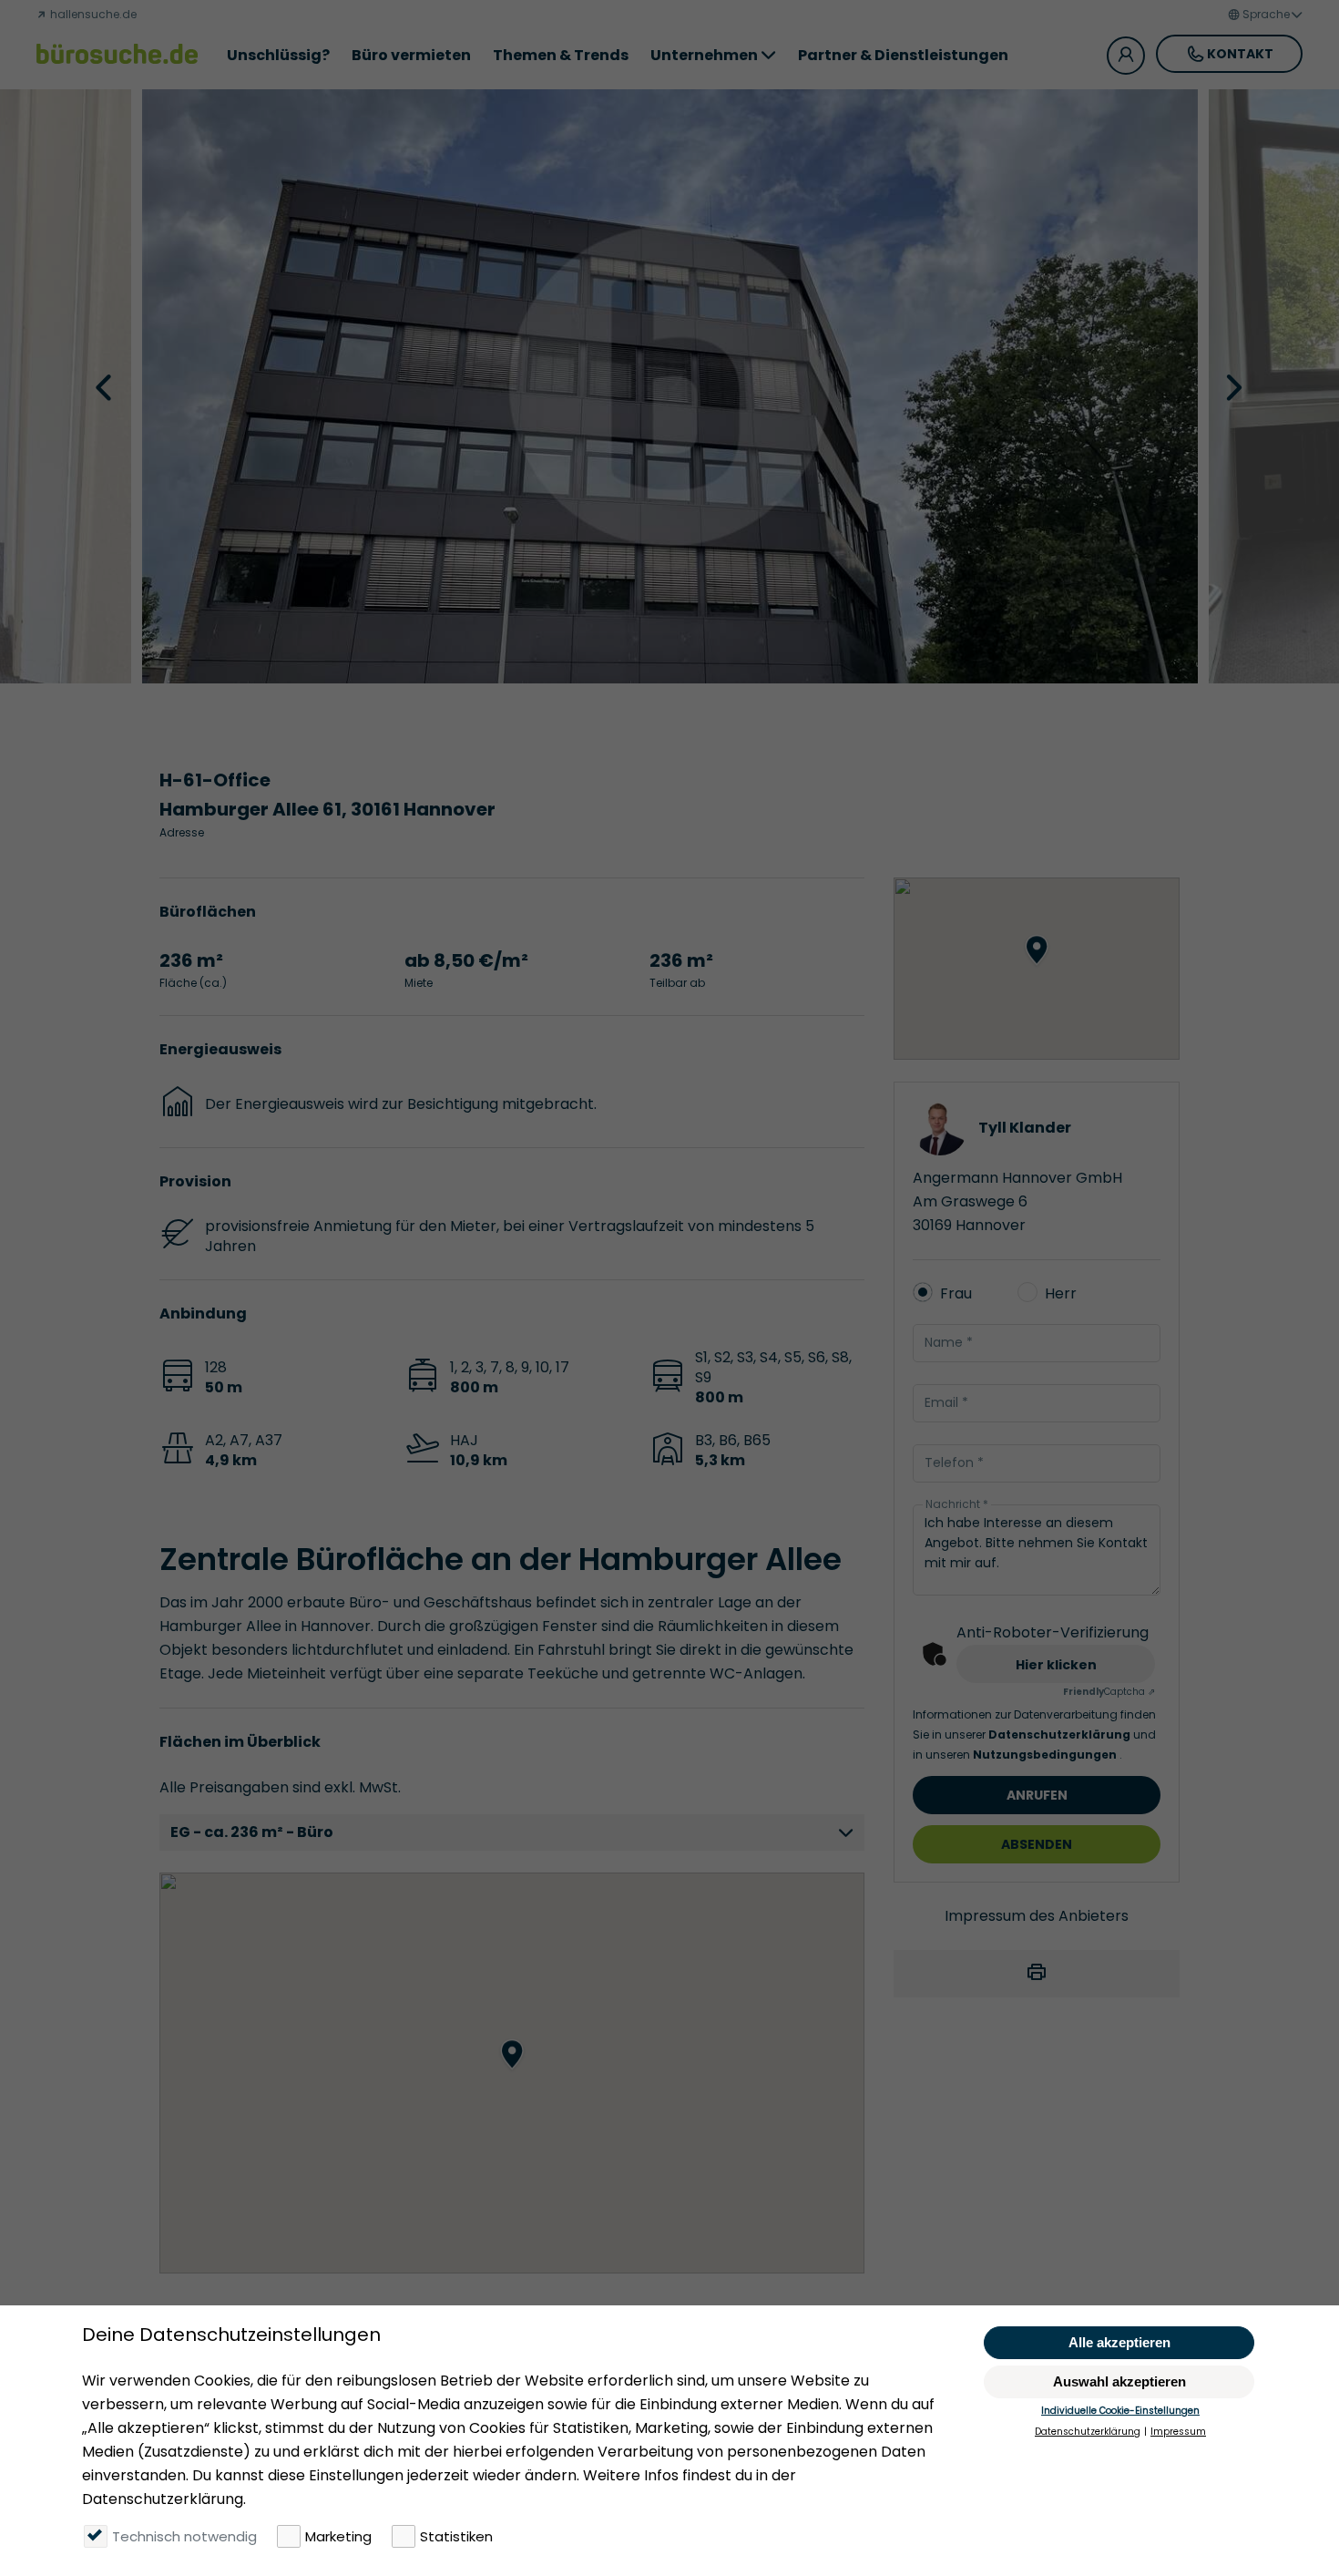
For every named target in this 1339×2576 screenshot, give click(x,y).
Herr (1061, 1293)
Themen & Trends (561, 55)
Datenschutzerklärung (1061, 1734)
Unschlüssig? (278, 55)
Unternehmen (704, 55)
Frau (956, 1293)
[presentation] (106, 386)
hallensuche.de (92, 14)
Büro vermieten (411, 55)
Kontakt (1240, 54)
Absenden (1037, 1844)
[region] (512, 2073)
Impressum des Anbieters (1037, 1916)
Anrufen (1037, 1795)
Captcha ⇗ (1109, 1692)
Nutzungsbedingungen (1046, 1755)
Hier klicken (1056, 1665)
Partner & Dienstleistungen (903, 55)
